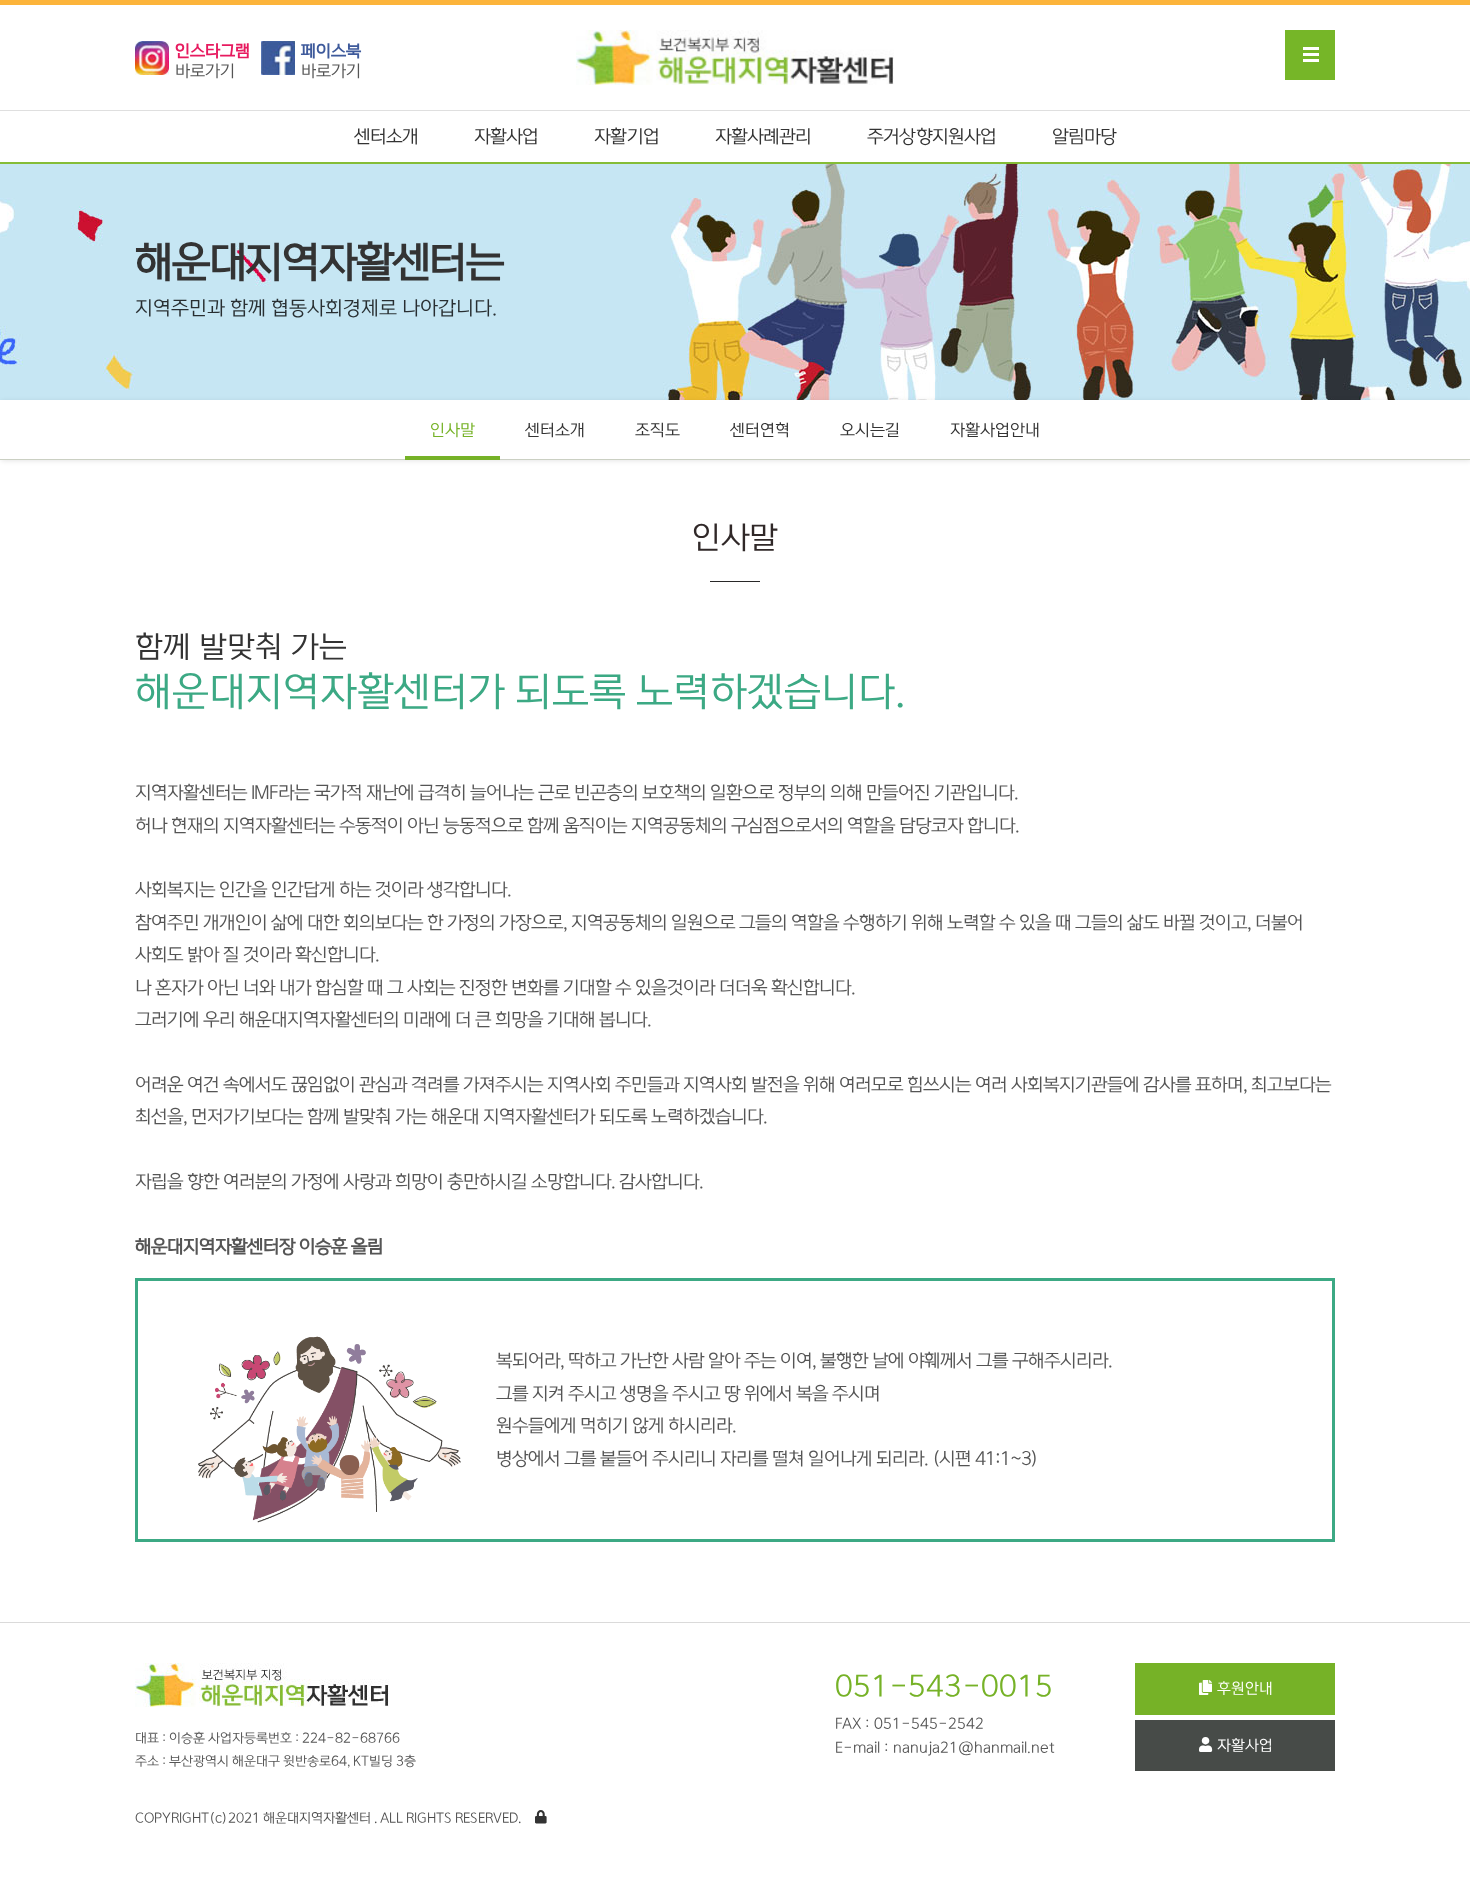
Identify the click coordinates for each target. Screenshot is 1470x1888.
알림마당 (1084, 137)
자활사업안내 (995, 430)
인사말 (452, 430)
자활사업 (506, 137)
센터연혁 (760, 430)
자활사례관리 (763, 137)
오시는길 (870, 430)
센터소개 (386, 137)
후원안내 (1245, 1688)
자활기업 (626, 137)
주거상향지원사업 (931, 137)
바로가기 (212, 61)
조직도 (657, 430)
